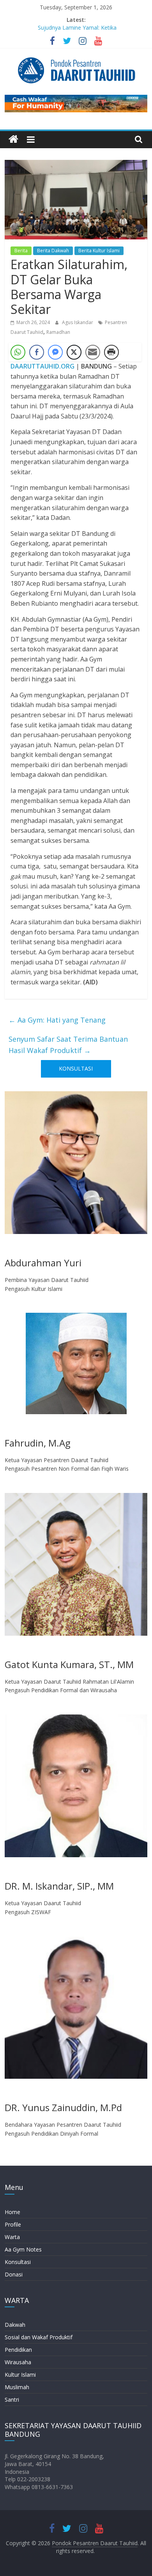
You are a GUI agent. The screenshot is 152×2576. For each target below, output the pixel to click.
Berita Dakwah (53, 251)
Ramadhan (58, 332)
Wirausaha (18, 2362)
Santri (12, 2400)
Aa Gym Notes (23, 2249)
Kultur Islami (20, 2375)
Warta (12, 2237)
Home (12, 2212)
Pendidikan (18, 2350)
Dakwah (15, 2325)
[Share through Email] (93, 352)
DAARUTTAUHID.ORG (42, 366)
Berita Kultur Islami (99, 251)
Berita (21, 251)
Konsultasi (18, 2262)
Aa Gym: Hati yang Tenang (57, 1020)
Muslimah (17, 2387)
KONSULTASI (76, 1068)
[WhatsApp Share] (18, 352)
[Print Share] (111, 352)
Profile (13, 2224)
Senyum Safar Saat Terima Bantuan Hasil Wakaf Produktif (68, 1045)
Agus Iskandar (78, 322)
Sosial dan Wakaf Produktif (39, 2337)
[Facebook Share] (37, 352)
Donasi (14, 2274)
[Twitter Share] (74, 352)
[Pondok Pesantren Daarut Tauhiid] (13, 139)
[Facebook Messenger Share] (55, 352)
